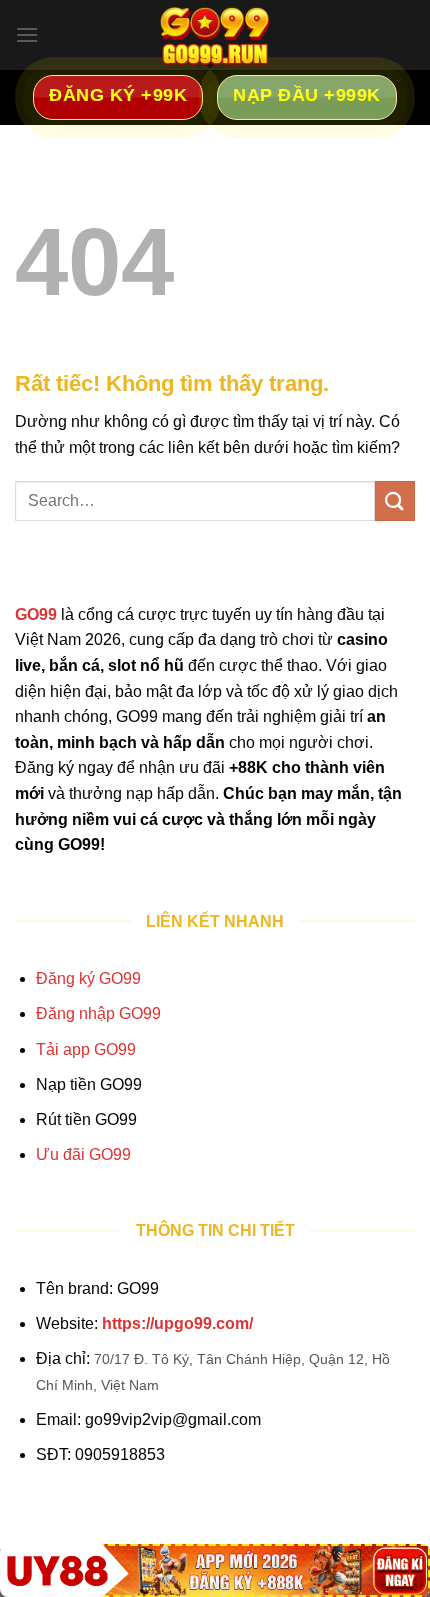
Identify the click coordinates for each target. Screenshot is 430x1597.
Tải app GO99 (86, 1049)
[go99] (215, 35)
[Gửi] (395, 500)
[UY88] (215, 1570)
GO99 (36, 614)
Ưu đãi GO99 (83, 1154)
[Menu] (27, 34)
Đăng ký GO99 (88, 978)
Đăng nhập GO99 (98, 1013)
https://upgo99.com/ (177, 1323)
